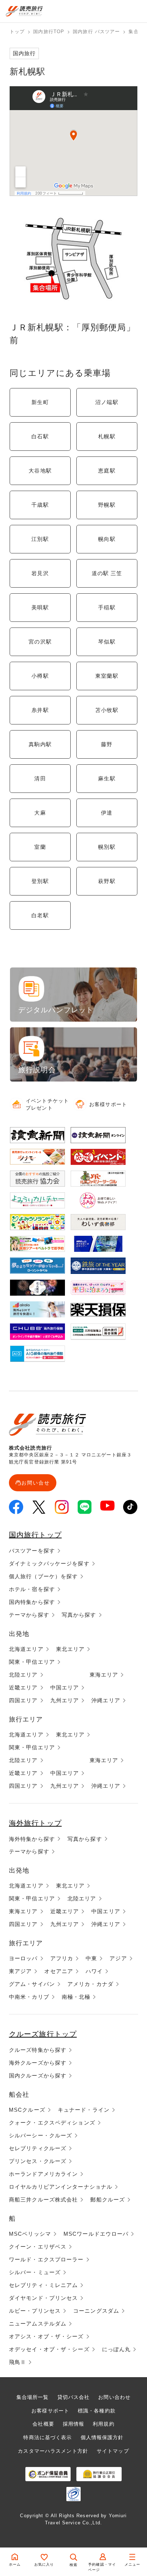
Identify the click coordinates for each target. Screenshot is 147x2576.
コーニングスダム (96, 2311)
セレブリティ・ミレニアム (43, 2285)
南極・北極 (76, 1997)
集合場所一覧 (33, 2397)
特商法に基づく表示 (47, 2437)
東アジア (20, 1971)
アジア (118, 1958)
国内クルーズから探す (38, 2076)
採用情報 (73, 2424)
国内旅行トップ (35, 1535)
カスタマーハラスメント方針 (53, 2451)
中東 (91, 1958)
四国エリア (23, 1700)
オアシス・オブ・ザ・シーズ (46, 2336)
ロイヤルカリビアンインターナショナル (61, 2187)
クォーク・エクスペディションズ (52, 2123)
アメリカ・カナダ (90, 1984)
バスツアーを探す (32, 1551)
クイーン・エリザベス (38, 2247)
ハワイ (94, 1971)
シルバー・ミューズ (35, 2272)
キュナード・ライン (84, 2110)
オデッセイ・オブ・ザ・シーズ (49, 2349)
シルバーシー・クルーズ (40, 2135)
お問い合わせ (114, 2397)
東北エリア (70, 1649)
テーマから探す (29, 1615)
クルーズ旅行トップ (43, 2034)
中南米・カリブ (29, 1997)
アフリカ (62, 1958)
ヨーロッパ (23, 1958)
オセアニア (59, 1971)
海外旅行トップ (35, 1823)
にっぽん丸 (116, 2349)
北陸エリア (23, 1675)
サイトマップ (113, 2451)
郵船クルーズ (108, 2200)
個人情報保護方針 (102, 2437)
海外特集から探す (32, 1839)
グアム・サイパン (32, 1984)
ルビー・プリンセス (35, 2311)
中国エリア (65, 1687)
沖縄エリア (106, 1700)
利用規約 (103, 2424)
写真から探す (79, 1615)
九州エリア (65, 1700)
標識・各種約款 (97, 2411)
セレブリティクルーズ (38, 2148)
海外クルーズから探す (38, 2063)
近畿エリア (23, 1687)
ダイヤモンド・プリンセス (43, 2298)
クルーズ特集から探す (38, 2050)
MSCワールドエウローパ (96, 2234)
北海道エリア (26, 1649)
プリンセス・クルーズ (38, 2161)
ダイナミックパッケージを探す (49, 1563)
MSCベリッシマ (30, 2234)
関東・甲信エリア (32, 1662)
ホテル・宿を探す (32, 1589)
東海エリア (104, 1675)
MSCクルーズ (27, 2110)
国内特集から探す (32, 1602)
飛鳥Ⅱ (17, 2362)
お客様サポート (50, 2411)
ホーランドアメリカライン (43, 2174)
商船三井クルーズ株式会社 (43, 2200)
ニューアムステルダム (38, 2324)
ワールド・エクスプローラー (46, 2259)
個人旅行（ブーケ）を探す (43, 1576)
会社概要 (43, 2424)
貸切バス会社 (74, 2397)
